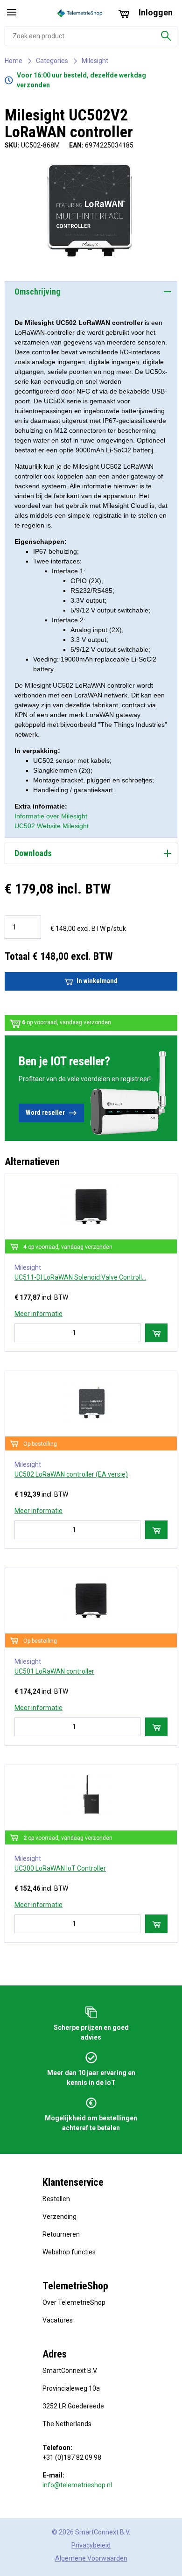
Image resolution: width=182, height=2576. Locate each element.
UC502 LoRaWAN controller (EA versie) (71, 1474)
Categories (52, 61)
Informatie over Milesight (51, 816)
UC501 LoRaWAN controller (54, 1671)
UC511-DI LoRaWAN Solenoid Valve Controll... (80, 1277)
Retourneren (61, 2234)
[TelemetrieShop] (81, 13)
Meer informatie (38, 1314)
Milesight (95, 61)
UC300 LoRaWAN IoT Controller (60, 1868)
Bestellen (56, 2199)
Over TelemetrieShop (74, 2302)
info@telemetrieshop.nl (77, 2485)
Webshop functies (69, 2252)
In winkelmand (97, 981)
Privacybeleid (91, 2545)
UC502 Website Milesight (52, 826)
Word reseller (45, 1112)
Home (14, 61)
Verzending (59, 2217)
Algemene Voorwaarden (91, 2558)
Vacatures (58, 2320)
